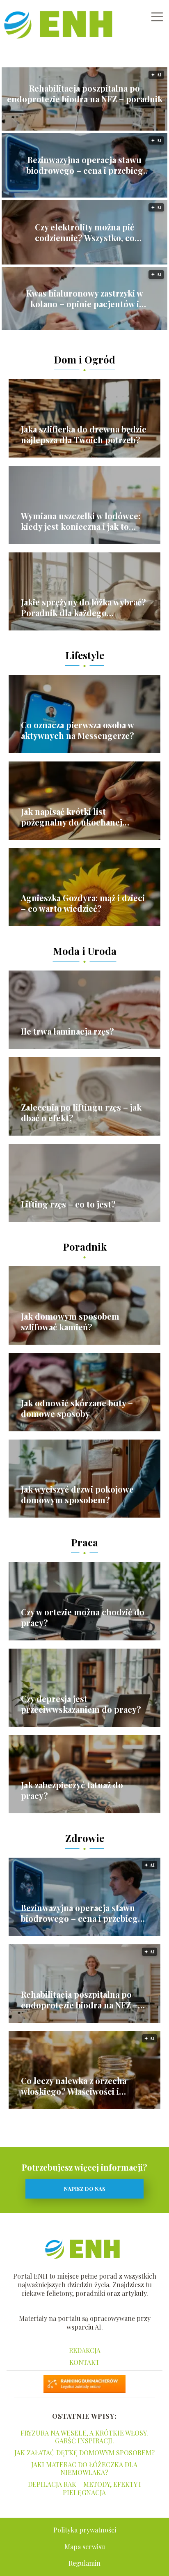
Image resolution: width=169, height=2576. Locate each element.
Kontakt (84, 2362)
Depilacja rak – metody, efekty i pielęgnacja (84, 2488)
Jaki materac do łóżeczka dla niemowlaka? (84, 2468)
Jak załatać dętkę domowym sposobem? (84, 2453)
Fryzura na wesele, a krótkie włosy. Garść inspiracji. (84, 2437)
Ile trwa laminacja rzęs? (67, 1031)
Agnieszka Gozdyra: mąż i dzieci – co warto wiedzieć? (83, 903)
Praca (84, 1542)
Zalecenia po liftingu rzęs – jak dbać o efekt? (81, 1113)
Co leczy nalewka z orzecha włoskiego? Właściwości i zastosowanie (74, 2086)
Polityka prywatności (85, 2530)
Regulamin (84, 2563)
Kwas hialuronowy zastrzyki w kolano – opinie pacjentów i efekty (85, 299)
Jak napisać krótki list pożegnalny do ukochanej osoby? (72, 817)
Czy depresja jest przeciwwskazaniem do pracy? (81, 1704)
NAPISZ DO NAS (85, 2188)
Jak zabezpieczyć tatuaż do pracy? (72, 1790)
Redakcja (85, 2350)
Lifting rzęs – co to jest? (68, 1204)
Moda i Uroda (85, 951)
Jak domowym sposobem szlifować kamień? (70, 1322)
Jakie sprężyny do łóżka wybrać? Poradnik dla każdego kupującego (83, 607)
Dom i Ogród (84, 359)
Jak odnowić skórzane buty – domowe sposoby (77, 1408)
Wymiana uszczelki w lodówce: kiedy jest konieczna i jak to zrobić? (81, 521)
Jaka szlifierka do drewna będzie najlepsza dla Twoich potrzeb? (84, 435)
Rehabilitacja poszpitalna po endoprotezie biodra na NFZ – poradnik (85, 94)
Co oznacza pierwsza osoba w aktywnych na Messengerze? (78, 730)
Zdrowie (85, 1838)
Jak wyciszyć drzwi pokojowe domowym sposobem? (77, 1495)
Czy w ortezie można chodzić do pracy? (83, 1617)
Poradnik (85, 1247)
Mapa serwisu (85, 2547)
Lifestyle (85, 655)
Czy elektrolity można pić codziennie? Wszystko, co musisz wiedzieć (85, 232)
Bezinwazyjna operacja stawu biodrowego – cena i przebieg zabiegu (85, 165)
